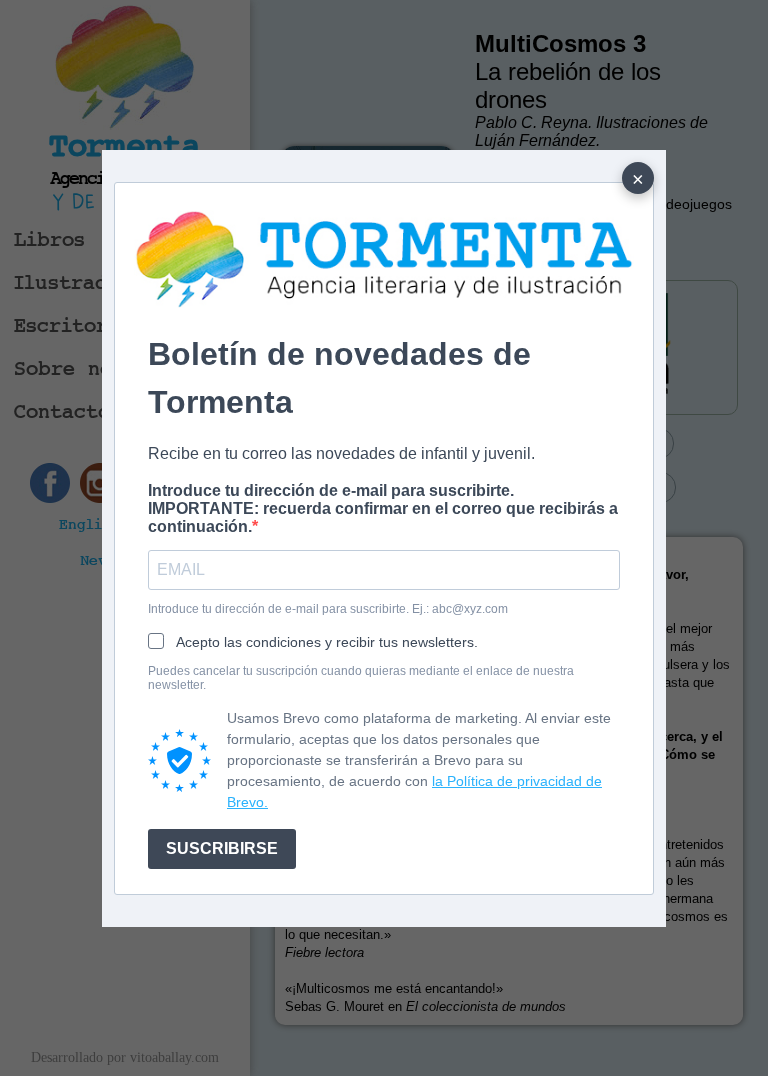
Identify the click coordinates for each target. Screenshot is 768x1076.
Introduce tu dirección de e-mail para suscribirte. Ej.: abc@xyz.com (328, 609)
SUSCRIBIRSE (222, 848)
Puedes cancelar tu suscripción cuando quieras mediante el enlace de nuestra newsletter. (361, 678)
